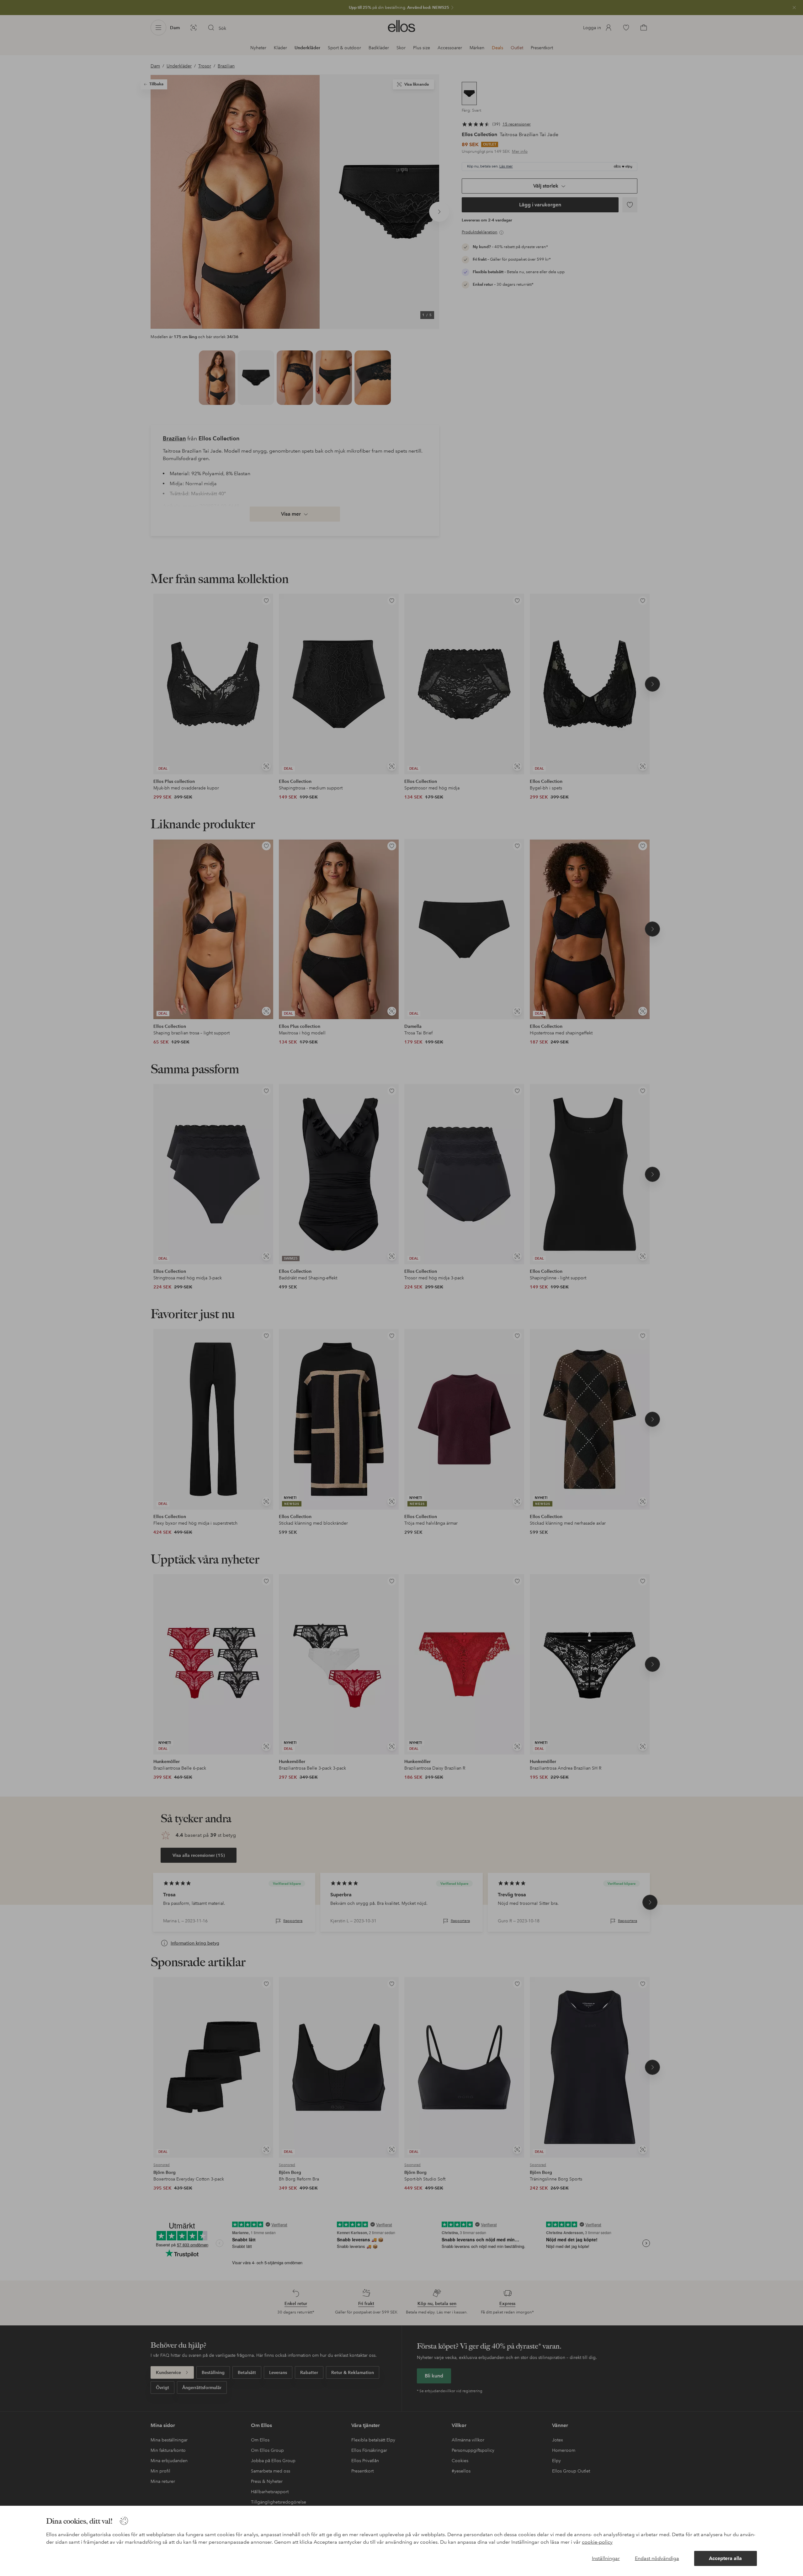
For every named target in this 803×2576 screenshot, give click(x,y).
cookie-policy (597, 2542)
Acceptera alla (725, 2558)
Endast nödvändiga (657, 2558)
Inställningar (606, 2558)
